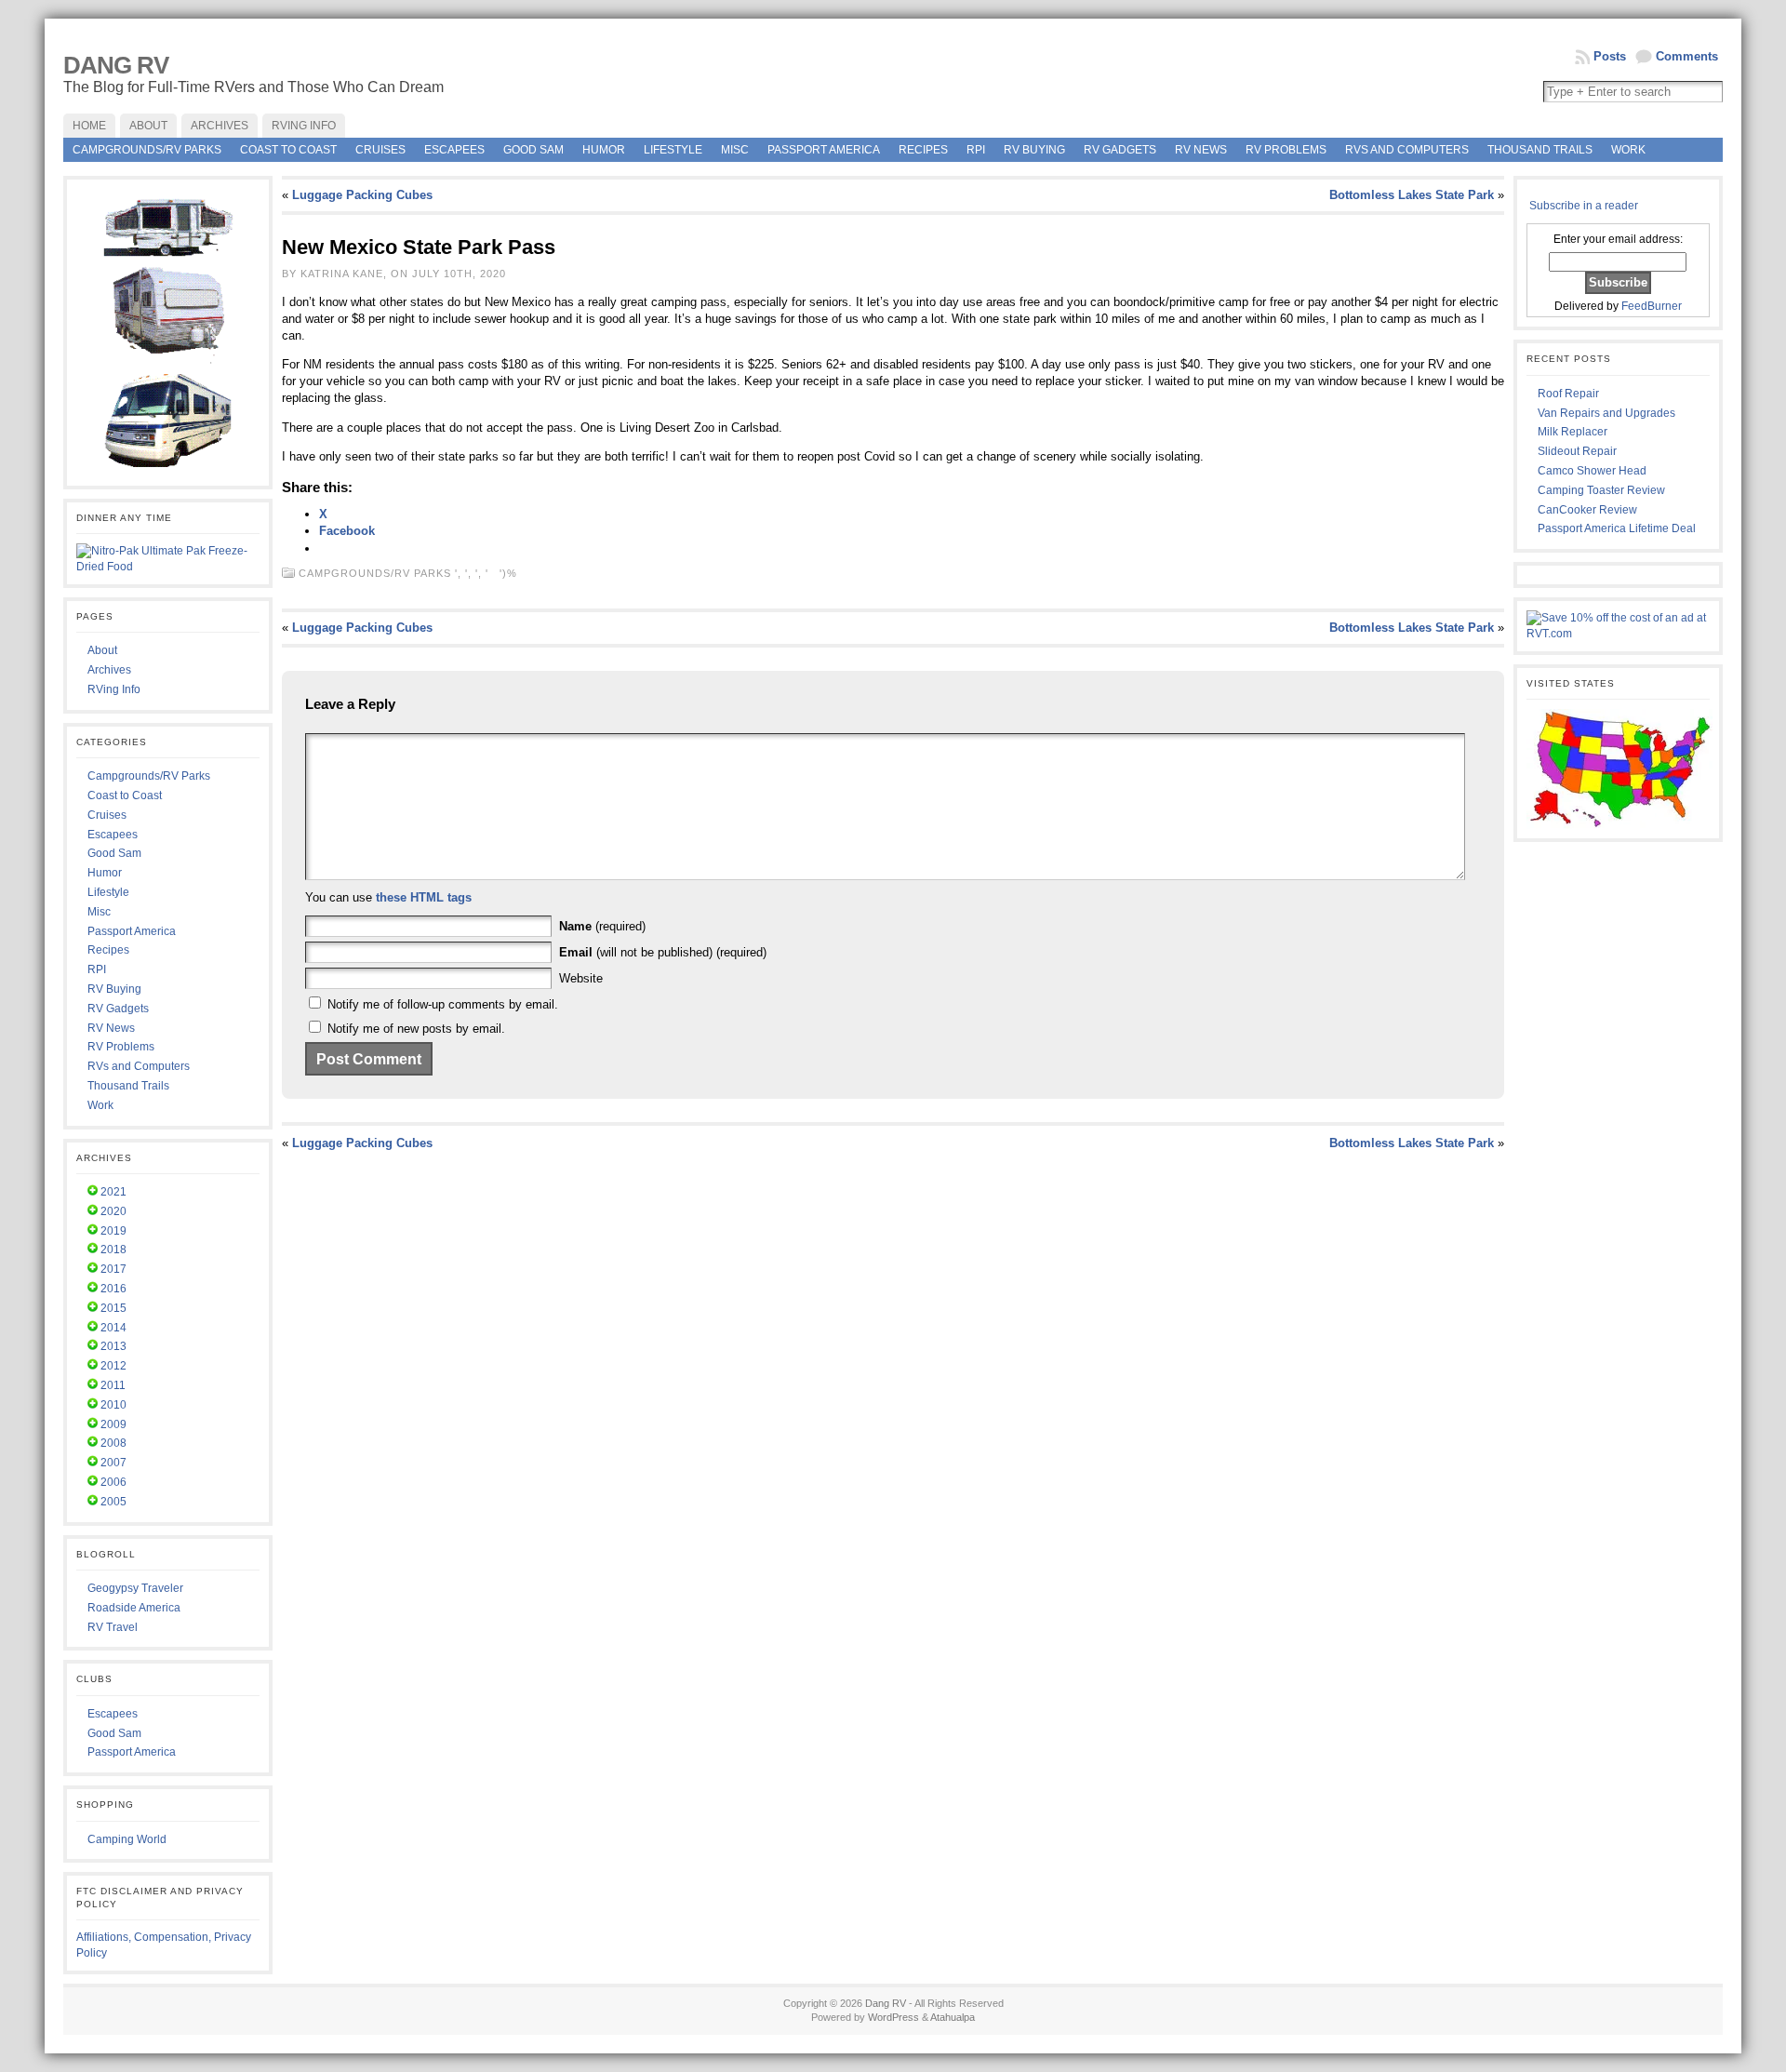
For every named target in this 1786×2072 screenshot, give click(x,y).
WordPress (893, 2017)
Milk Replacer (1573, 432)
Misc (735, 150)
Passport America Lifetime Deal (1617, 528)
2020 (113, 1211)
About (102, 650)
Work (1628, 150)
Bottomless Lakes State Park (1412, 195)
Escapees (454, 150)
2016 (113, 1289)
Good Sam (533, 150)
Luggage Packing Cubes (362, 195)
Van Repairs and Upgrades (1606, 413)
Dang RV (116, 65)
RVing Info (114, 689)
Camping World (127, 1839)
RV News (1201, 150)
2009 (113, 1424)
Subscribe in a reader (1584, 206)
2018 (113, 1250)
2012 (113, 1366)
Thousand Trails (1540, 150)
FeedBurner (1652, 306)
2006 (113, 1482)
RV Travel (113, 1627)
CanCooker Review (1587, 510)
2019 (113, 1231)
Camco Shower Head (1592, 471)
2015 (113, 1308)
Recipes (923, 150)
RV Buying (1034, 150)
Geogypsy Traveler (135, 1588)
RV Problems (1286, 150)
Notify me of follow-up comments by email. (443, 1004)
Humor (604, 150)
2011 (113, 1385)
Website (581, 978)
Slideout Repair (1577, 451)
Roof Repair (1568, 394)
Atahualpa (953, 2017)
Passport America (824, 150)
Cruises (380, 150)
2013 (113, 1346)
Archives (109, 670)
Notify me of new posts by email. (416, 1029)
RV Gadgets (1120, 150)
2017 (113, 1269)
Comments (1687, 56)
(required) (602, 926)
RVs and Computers (1407, 150)
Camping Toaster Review (1601, 490)
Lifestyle (673, 150)
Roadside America (134, 1608)
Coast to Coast (288, 150)
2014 (113, 1328)
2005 (113, 1502)
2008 (113, 1443)
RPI (976, 150)
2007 (113, 1463)
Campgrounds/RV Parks (147, 150)
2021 (113, 1192)
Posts (1610, 56)
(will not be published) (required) (663, 952)
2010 (113, 1405)
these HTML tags (424, 897)
